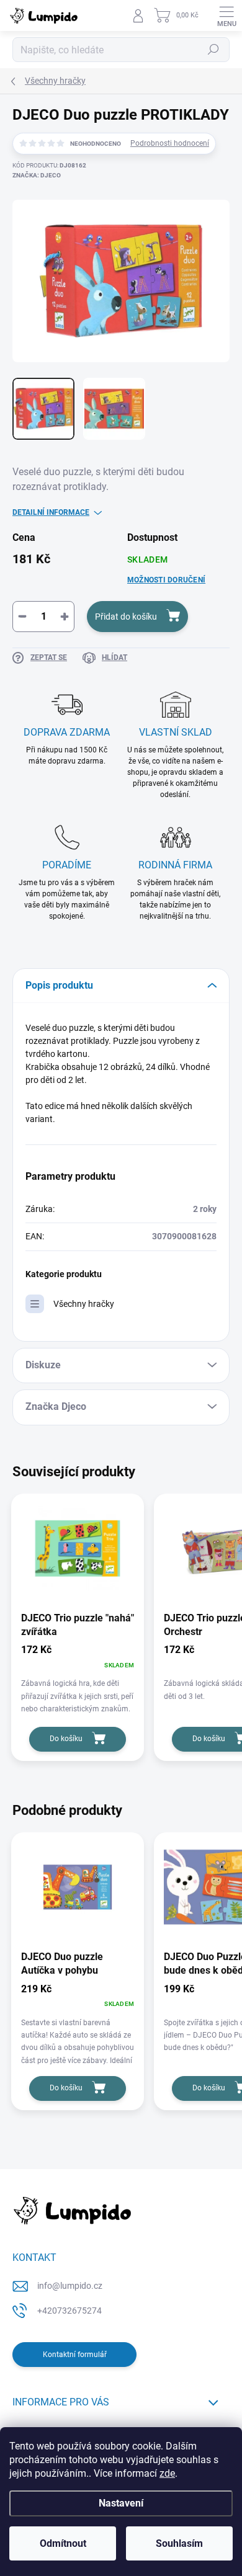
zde (167, 2473)
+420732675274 (69, 2311)
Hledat (213, 50)
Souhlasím (179, 2543)
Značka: (37, 175)
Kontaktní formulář (75, 2355)
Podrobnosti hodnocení (170, 143)
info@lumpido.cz (70, 2286)
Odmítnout (63, 2543)
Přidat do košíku (126, 617)
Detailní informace (51, 512)
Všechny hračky (84, 1304)
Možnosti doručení (166, 580)
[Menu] (226, 16)
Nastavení (121, 2503)
